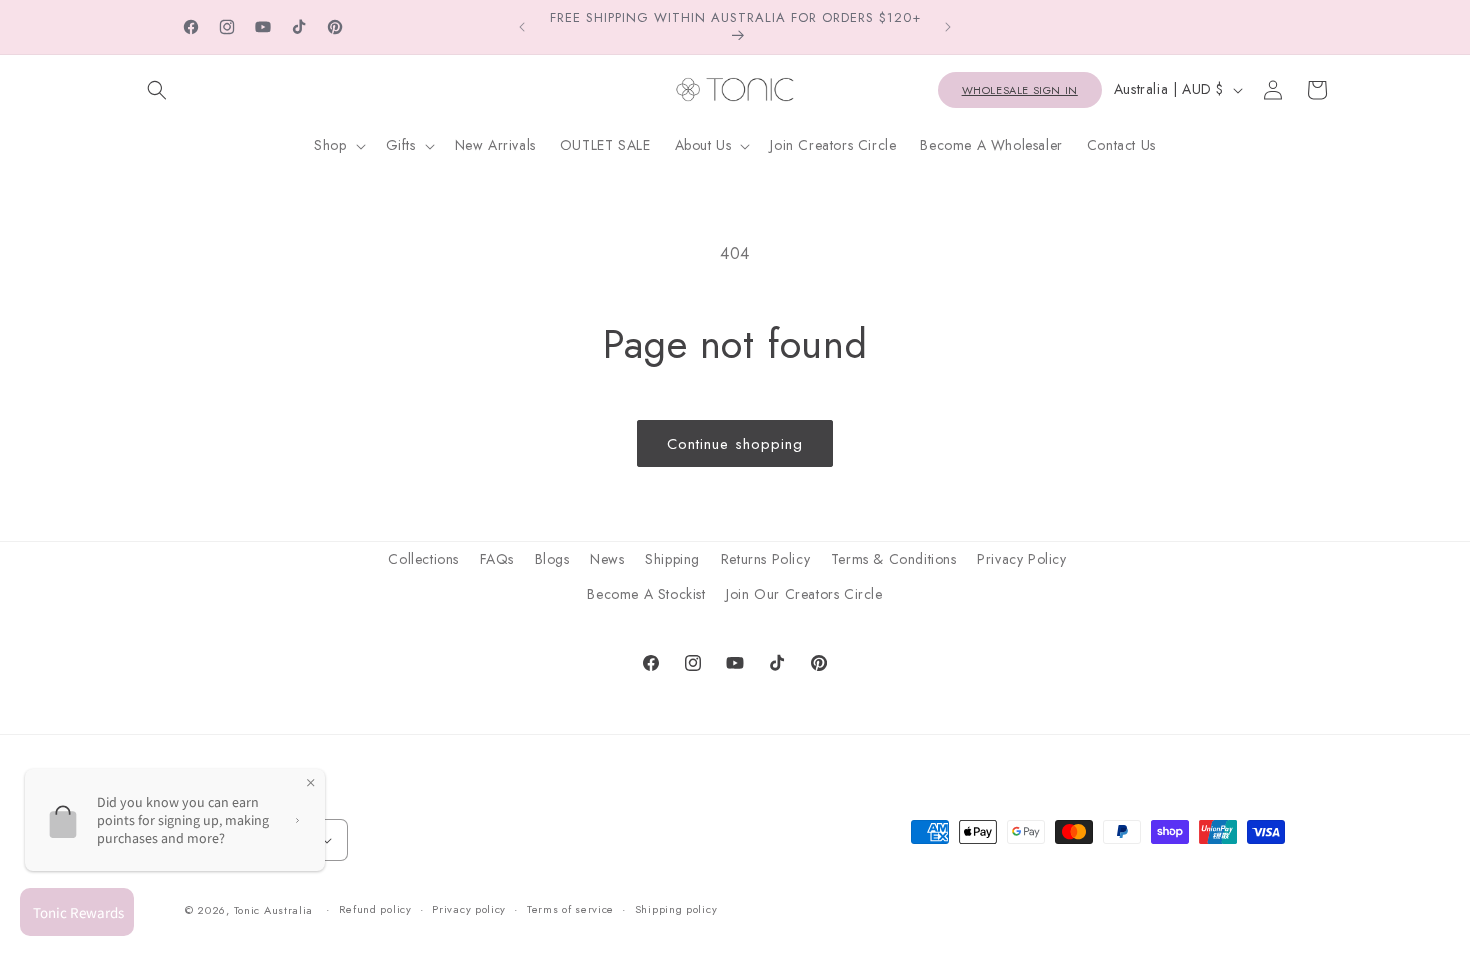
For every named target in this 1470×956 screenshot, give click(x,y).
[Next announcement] (948, 27)
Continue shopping (735, 444)
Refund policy (375, 909)
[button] (157, 90)
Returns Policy (765, 559)
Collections (423, 559)
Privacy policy (469, 909)
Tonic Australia (274, 910)
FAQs (497, 559)
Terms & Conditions (894, 559)
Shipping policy (676, 909)
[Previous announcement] (522, 27)
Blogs (552, 559)
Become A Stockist (646, 594)
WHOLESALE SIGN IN (1020, 90)
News (607, 559)
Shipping (672, 559)
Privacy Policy (1021, 559)
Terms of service (570, 909)
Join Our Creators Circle (804, 594)
